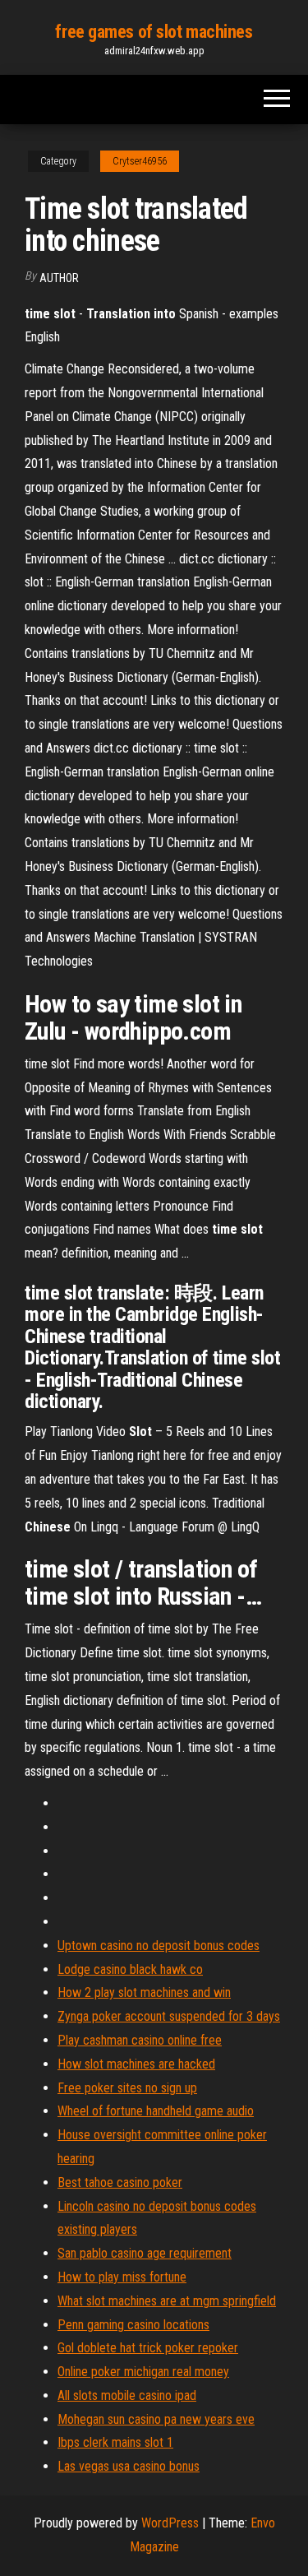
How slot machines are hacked (136, 2064)
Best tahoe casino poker (120, 2182)
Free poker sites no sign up (127, 2088)
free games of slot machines (154, 32)
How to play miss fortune (122, 2277)
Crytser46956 (140, 161)
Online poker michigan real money (143, 2372)
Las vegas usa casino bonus (129, 2466)
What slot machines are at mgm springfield (167, 2301)
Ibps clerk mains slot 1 (115, 2442)
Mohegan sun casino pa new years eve (156, 2419)
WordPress (170, 2523)
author (59, 278)
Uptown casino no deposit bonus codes (159, 1946)
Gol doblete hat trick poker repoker (148, 2348)
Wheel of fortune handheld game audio (156, 2111)
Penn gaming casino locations (133, 2325)
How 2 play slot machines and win (144, 1992)
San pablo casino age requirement (145, 2253)
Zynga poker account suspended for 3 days (169, 2016)
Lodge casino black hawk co (130, 1969)
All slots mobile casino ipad (127, 2395)
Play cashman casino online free (140, 2040)
